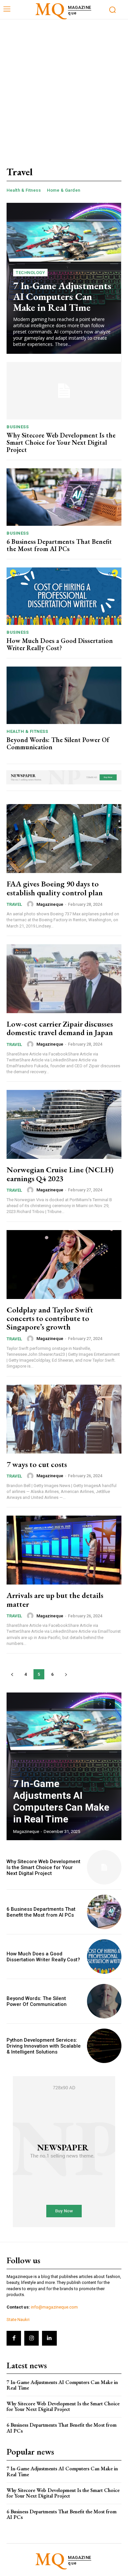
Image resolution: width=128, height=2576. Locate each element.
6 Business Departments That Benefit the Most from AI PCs (59, 545)
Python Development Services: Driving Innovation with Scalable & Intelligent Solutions (44, 2046)
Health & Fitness (24, 190)
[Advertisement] (64, 87)
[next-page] (66, 1674)
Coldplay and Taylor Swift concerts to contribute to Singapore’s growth (50, 1318)
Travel (14, 904)
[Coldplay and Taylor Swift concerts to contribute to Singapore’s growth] (64, 1265)
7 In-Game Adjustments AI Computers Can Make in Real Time (62, 297)
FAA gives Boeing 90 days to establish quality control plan (55, 888)
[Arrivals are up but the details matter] (64, 1550)
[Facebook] (14, 2338)
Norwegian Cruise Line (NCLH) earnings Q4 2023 (60, 1174)
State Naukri (18, 2320)
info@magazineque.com (54, 2307)
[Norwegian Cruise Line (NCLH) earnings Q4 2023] (64, 1124)
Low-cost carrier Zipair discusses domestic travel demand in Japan (60, 1028)
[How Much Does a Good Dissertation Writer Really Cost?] (64, 596)
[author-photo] (31, 904)
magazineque (50, 904)
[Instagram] (32, 2338)
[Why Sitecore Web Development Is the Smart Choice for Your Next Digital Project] (64, 391)
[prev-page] (12, 1674)
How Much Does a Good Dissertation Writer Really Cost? (60, 644)
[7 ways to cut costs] (64, 1419)
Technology (30, 273)
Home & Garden (64, 190)
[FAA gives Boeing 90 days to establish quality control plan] (64, 839)
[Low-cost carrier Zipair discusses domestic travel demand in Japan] (64, 979)
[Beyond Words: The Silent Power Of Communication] (64, 695)
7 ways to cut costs (37, 1464)
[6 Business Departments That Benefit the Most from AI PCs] (64, 497)
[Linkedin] (49, 2338)
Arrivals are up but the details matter (55, 1599)
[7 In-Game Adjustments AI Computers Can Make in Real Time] (64, 1766)
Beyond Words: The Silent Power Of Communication (58, 743)
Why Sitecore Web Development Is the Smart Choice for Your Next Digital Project (61, 442)
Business (18, 427)
